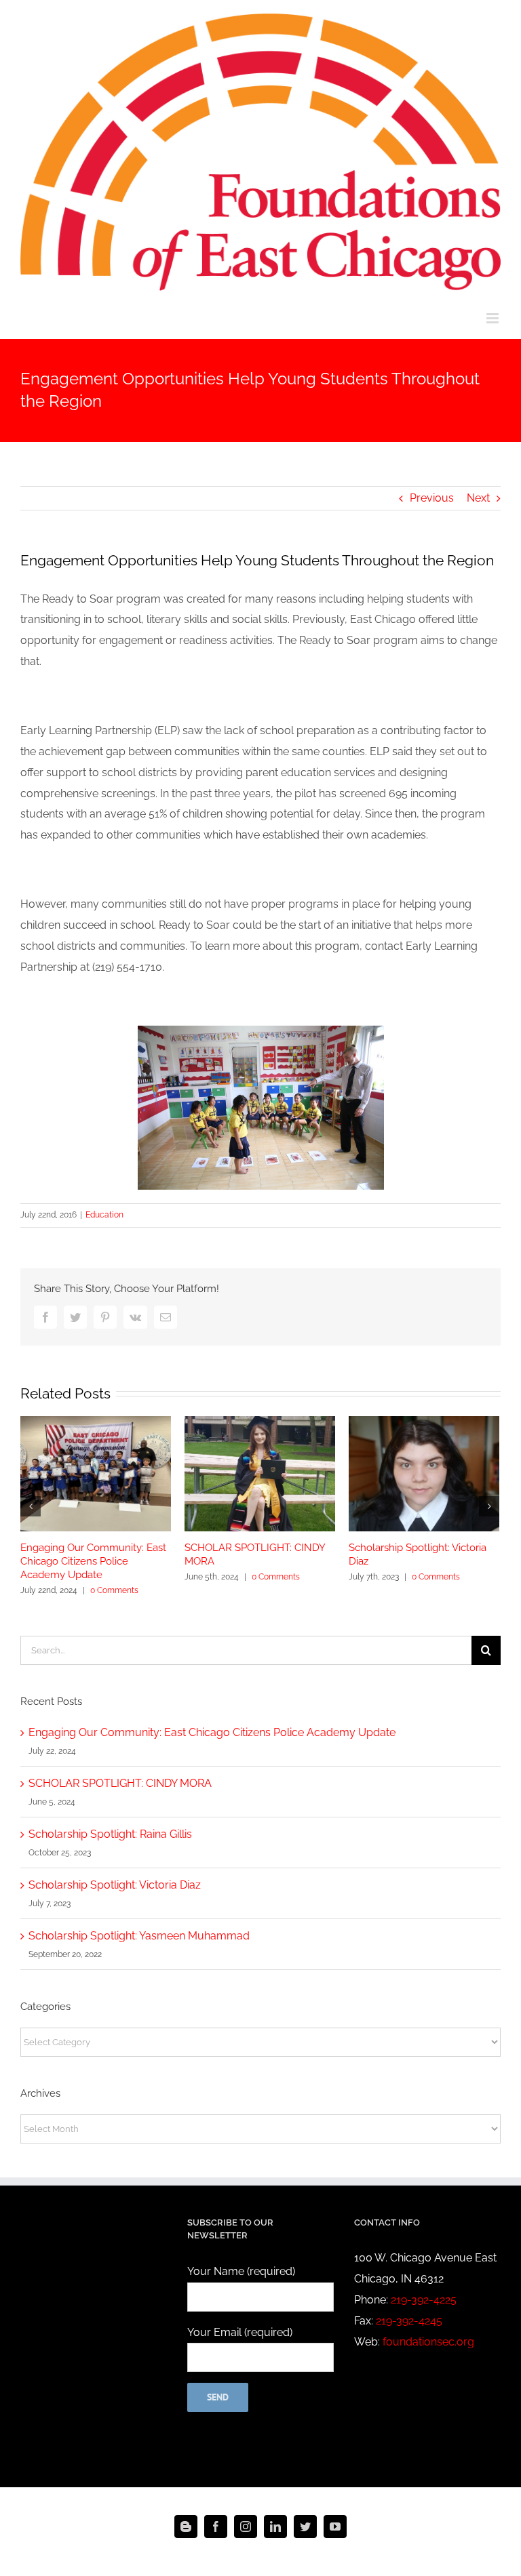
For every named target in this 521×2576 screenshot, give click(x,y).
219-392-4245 (409, 2321)
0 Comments (114, 1590)
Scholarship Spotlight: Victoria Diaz (115, 1885)
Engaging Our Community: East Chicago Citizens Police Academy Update (93, 1561)
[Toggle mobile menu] (494, 318)
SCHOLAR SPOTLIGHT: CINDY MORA (120, 1783)
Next (478, 498)
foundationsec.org (428, 2342)
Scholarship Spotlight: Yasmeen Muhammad (139, 1936)
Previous (432, 498)
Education (104, 1215)
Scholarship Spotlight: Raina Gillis (110, 1834)
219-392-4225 (424, 2300)
